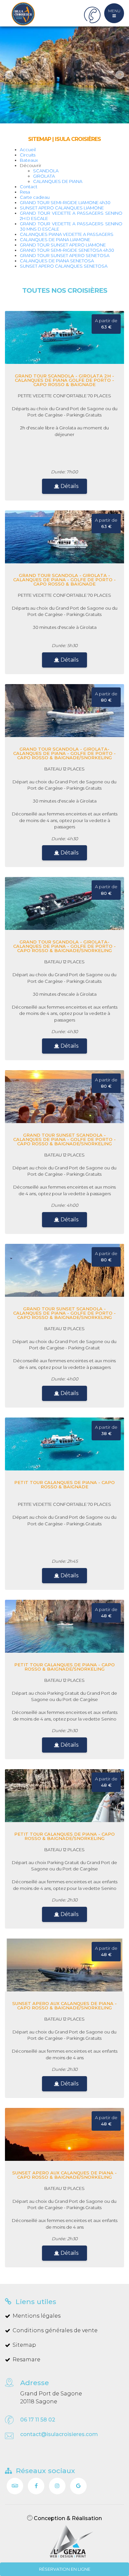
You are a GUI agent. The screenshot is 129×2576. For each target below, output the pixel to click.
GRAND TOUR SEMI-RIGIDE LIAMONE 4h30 (65, 202)
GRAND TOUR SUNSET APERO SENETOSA (65, 255)
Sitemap (24, 2345)
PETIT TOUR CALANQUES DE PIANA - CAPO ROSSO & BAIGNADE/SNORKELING (64, 1667)
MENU (114, 11)
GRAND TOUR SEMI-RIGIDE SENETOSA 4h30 (67, 250)
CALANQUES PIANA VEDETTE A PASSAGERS (67, 234)
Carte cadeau (35, 197)
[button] (7, 75)
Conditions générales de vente (55, 2330)
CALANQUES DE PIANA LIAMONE (55, 240)
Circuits (28, 155)
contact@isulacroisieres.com (59, 2434)
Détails (69, 486)
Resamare (26, 2359)
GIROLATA (44, 176)
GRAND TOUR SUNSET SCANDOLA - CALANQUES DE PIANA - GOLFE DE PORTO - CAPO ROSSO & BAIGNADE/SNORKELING (64, 1139)
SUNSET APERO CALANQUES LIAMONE (62, 208)
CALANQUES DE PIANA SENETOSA (57, 261)
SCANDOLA (46, 171)
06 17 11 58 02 (38, 2420)
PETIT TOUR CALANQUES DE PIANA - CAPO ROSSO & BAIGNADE (64, 1484)
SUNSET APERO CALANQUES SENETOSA (64, 266)
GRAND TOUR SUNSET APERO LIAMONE (63, 245)
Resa (25, 192)
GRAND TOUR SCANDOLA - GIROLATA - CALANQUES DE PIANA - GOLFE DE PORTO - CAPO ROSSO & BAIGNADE (64, 580)
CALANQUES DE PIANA (58, 181)
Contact (29, 187)
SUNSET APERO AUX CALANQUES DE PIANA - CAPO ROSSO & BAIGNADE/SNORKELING (64, 2006)
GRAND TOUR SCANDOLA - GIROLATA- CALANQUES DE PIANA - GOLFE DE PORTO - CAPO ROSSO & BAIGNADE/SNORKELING (64, 753)
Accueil (28, 150)
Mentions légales (37, 2316)
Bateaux (29, 160)
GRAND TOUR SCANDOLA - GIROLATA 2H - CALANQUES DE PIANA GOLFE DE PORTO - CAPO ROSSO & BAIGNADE (64, 380)
